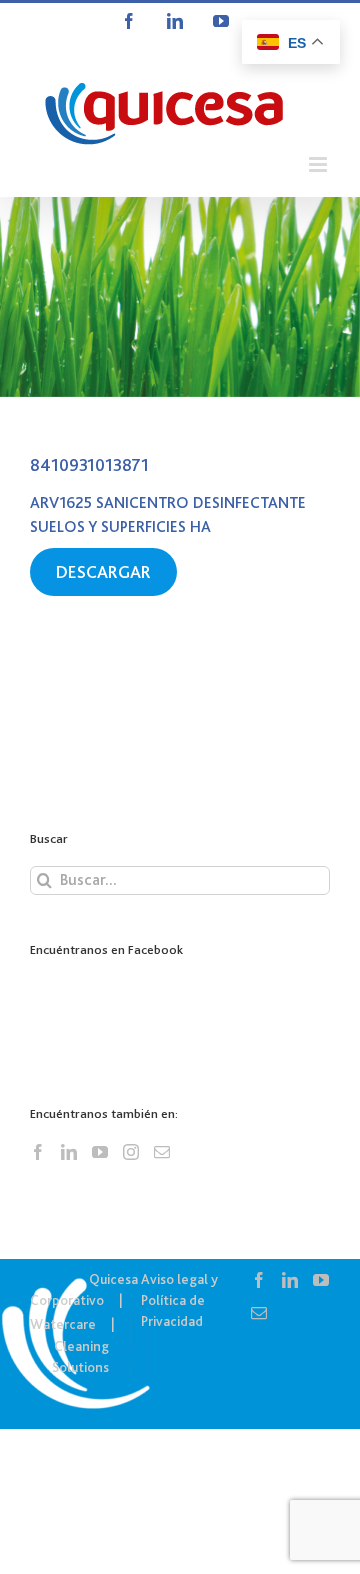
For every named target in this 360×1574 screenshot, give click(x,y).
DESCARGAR (103, 572)
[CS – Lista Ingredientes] (180, 297)
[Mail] (162, 1152)
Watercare (63, 1324)
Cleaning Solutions (80, 1356)
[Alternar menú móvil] (319, 164)
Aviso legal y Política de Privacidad (179, 1300)
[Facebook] (38, 1152)
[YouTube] (100, 1152)
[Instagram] (131, 1152)
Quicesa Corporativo (84, 1289)
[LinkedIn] (69, 1152)
